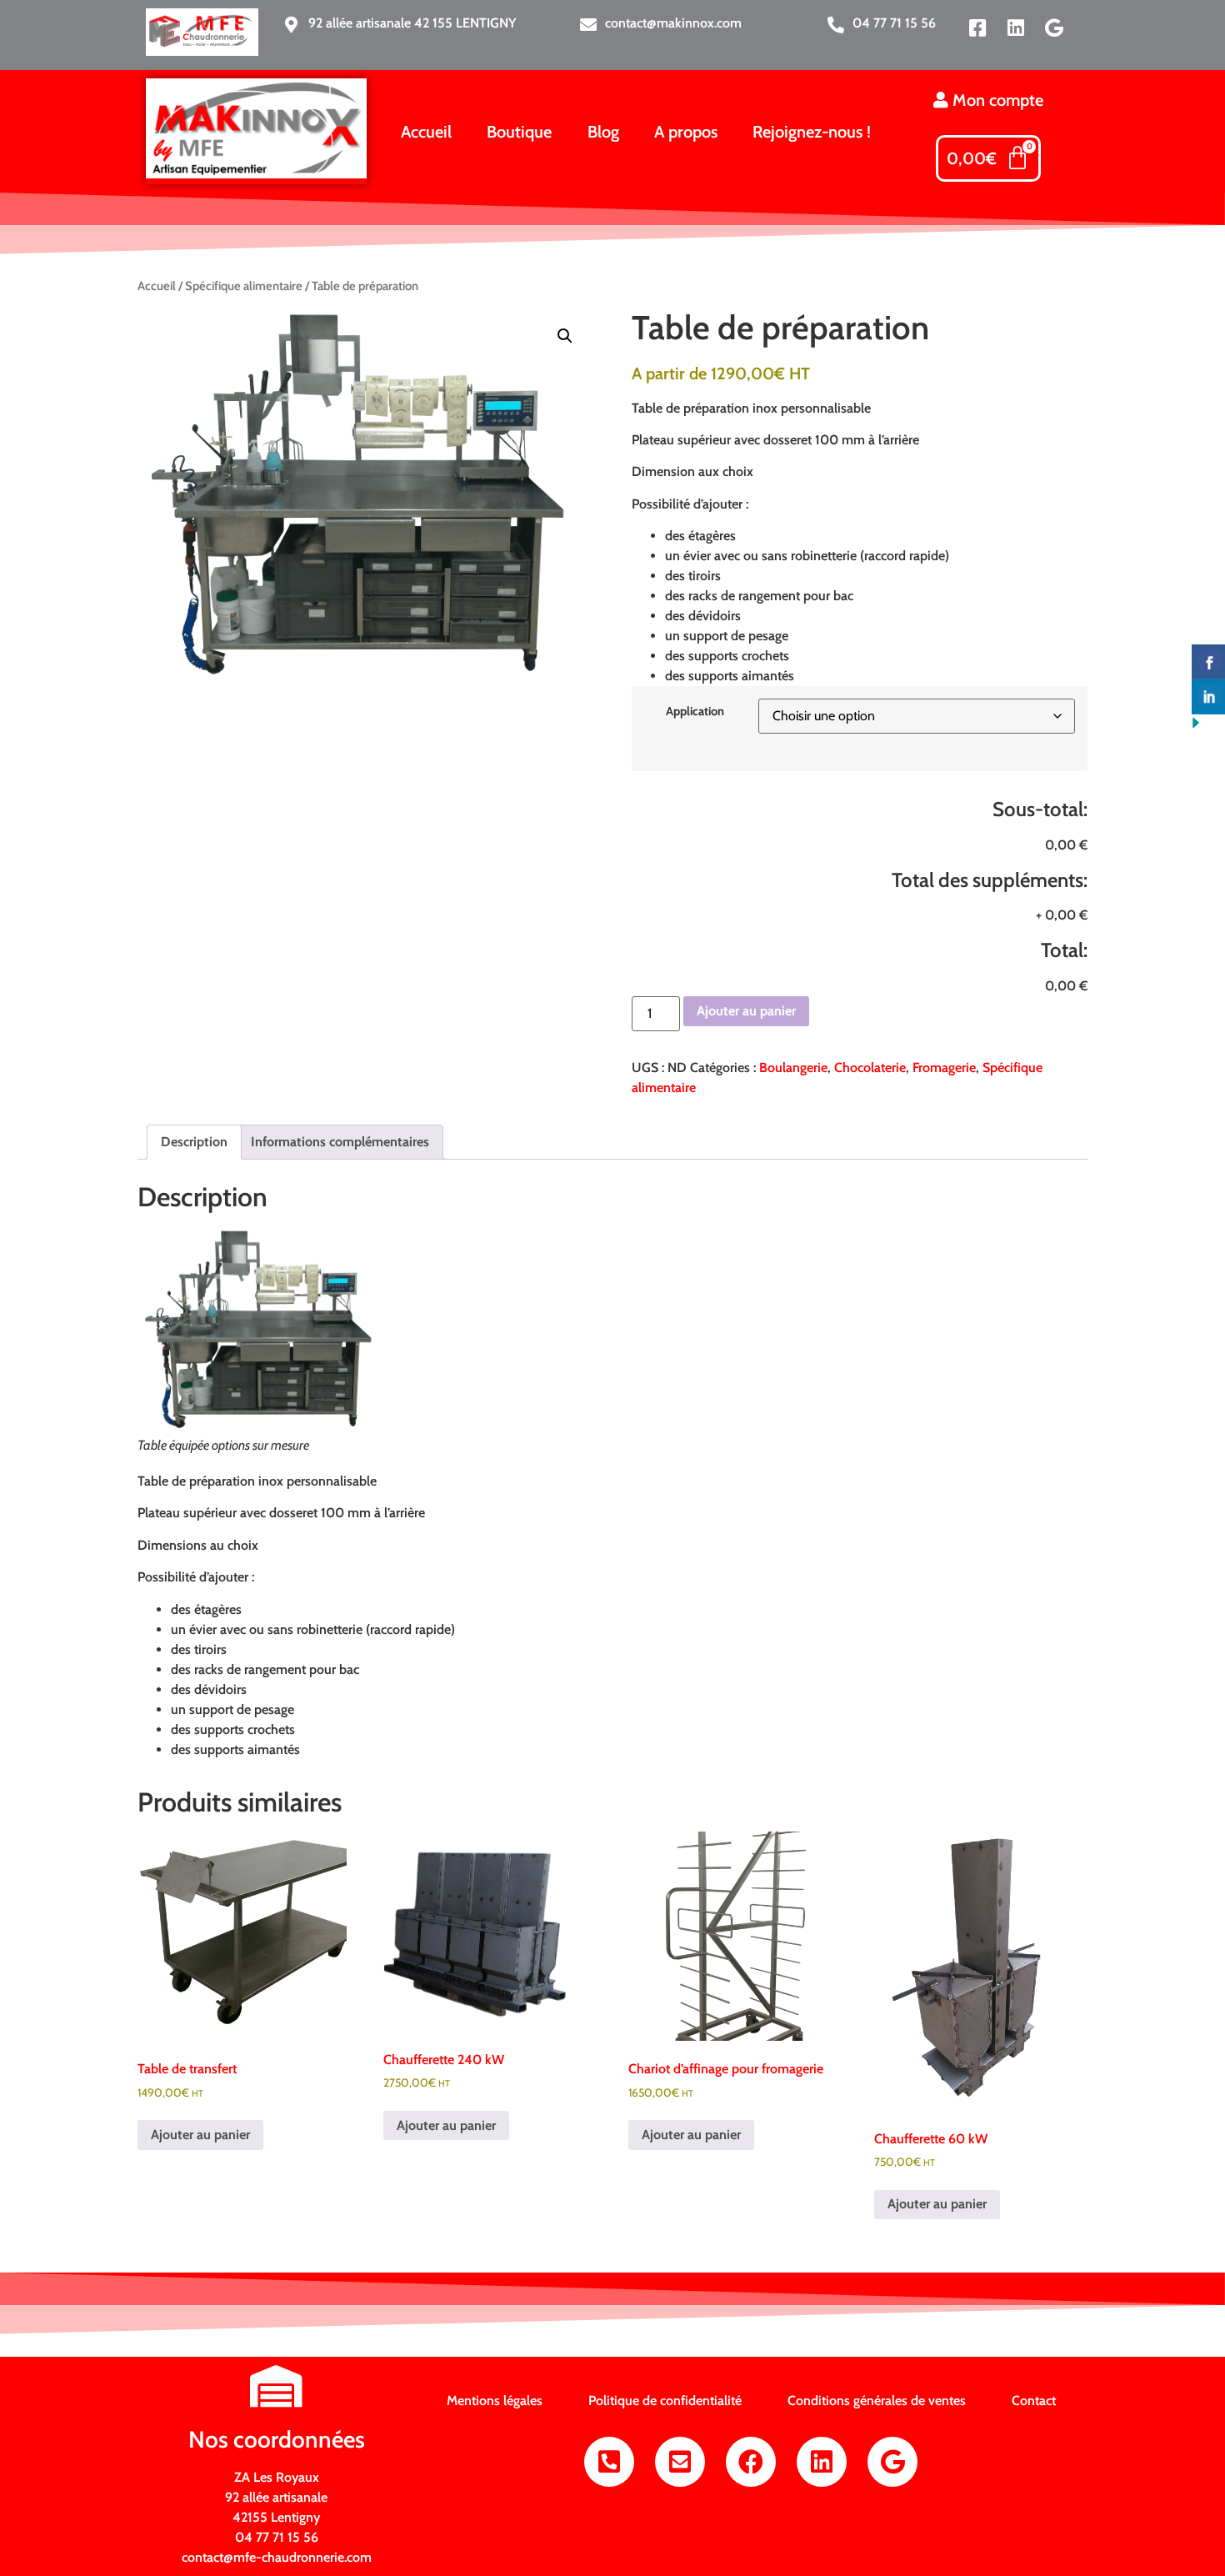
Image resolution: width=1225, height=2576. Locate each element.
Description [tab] (194, 1142)
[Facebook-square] (977, 28)
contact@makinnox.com (673, 23)
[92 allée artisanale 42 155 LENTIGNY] (292, 25)
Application (695, 711)
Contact (1034, 2401)
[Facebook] (751, 2462)
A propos (686, 132)
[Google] (1054, 28)
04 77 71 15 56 (894, 23)
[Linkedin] (1016, 28)
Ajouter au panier (746, 1011)
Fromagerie (944, 1067)
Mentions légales (495, 2401)
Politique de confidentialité (665, 2401)
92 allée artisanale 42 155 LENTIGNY (412, 23)
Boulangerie (793, 1067)
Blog (603, 132)
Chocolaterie (870, 1067)
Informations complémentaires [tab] (340, 1142)
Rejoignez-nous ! (812, 132)
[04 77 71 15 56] (836, 25)
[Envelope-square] (680, 2462)
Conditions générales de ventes (877, 2401)
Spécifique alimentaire (244, 286)
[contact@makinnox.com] (588, 25)
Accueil (426, 132)
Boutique (519, 132)
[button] (565, 336)
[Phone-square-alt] (609, 2462)
